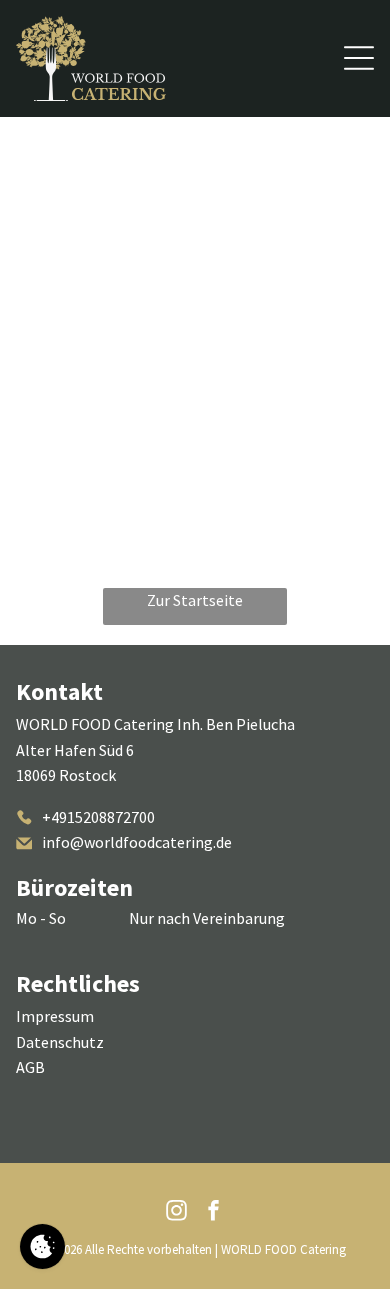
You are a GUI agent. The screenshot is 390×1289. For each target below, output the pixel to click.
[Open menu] (359, 58)
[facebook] (214, 1212)
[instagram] (177, 1212)
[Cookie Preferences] (42, 1246)
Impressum (55, 1016)
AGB (30, 1067)
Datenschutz (60, 1042)
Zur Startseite (195, 600)
